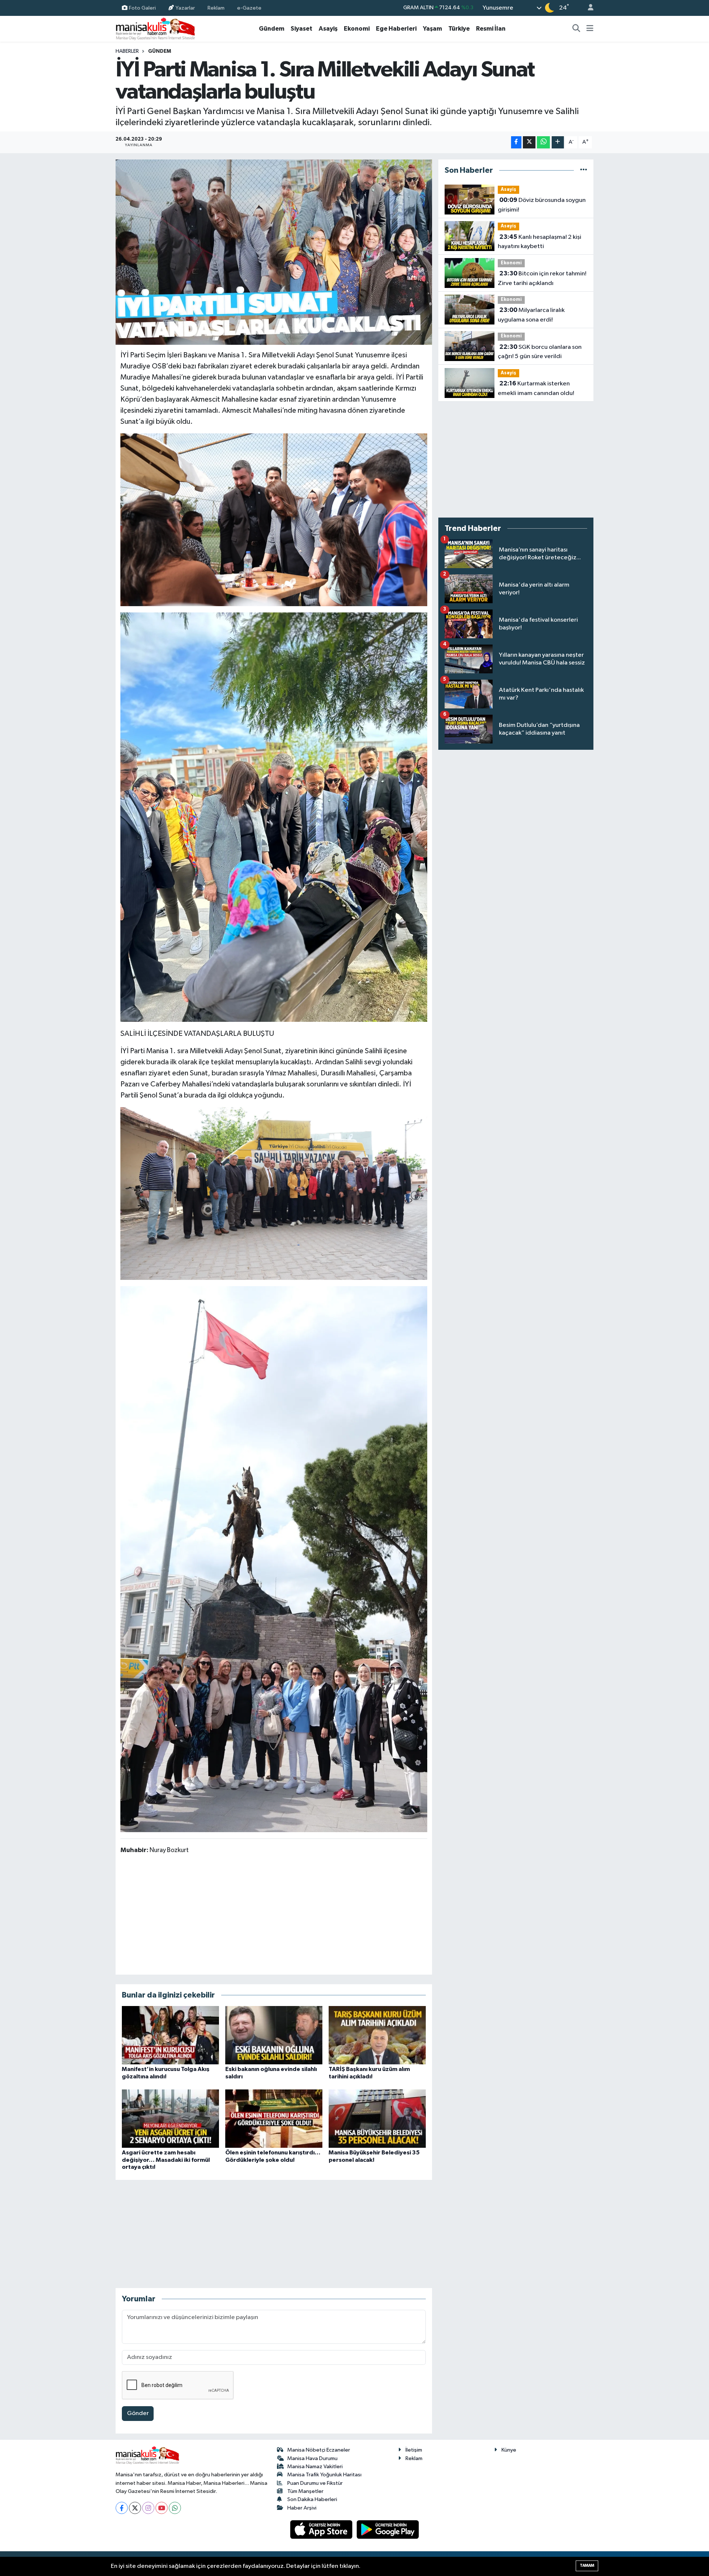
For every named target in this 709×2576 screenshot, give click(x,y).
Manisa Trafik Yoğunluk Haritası (324, 2475)
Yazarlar (185, 8)
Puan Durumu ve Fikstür (315, 2483)
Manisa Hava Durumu (312, 2458)
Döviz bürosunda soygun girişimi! (542, 205)
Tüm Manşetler (305, 2491)
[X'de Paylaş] (529, 142)
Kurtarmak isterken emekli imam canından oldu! (536, 388)
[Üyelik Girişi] (588, 8)
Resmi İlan (491, 29)
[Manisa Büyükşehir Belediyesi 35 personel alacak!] (377, 2118)
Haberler (127, 51)
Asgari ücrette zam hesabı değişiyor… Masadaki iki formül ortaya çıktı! (166, 2160)
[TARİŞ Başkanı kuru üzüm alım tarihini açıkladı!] (377, 2035)
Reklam (216, 8)
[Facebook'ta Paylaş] (516, 142)
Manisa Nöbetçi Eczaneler (319, 2450)
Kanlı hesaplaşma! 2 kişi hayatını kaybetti (540, 242)
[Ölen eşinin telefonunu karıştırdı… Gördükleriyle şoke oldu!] (274, 2118)
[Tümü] (584, 170)
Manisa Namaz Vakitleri (315, 2467)
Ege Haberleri (396, 29)
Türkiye (459, 29)
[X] (135, 2508)
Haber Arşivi (302, 2508)
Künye (509, 2450)
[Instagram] (148, 2508)
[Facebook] (122, 2508)
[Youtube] (162, 2508)
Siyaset (302, 29)
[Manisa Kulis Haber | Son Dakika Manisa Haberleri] (155, 29)
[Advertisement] (274, 1914)
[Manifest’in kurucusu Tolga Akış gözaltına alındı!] (170, 2035)
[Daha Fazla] (558, 142)
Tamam (587, 2565)
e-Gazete (249, 8)
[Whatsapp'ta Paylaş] (543, 142)
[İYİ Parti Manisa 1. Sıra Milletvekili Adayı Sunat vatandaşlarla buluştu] (274, 252)
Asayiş (328, 29)
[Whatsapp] (175, 2508)
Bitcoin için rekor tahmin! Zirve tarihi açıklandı (542, 278)
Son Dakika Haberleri (312, 2499)
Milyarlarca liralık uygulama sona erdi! (531, 315)
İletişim (414, 2450)
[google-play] (388, 2529)
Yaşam (432, 29)
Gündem (272, 29)
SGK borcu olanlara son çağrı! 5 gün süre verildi (540, 352)
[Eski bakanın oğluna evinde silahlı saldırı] (274, 2035)
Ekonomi (357, 29)
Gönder (138, 2413)
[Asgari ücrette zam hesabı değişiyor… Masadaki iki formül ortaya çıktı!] (170, 2118)
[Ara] (576, 29)
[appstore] (322, 2529)
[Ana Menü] (590, 29)
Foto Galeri (142, 8)
